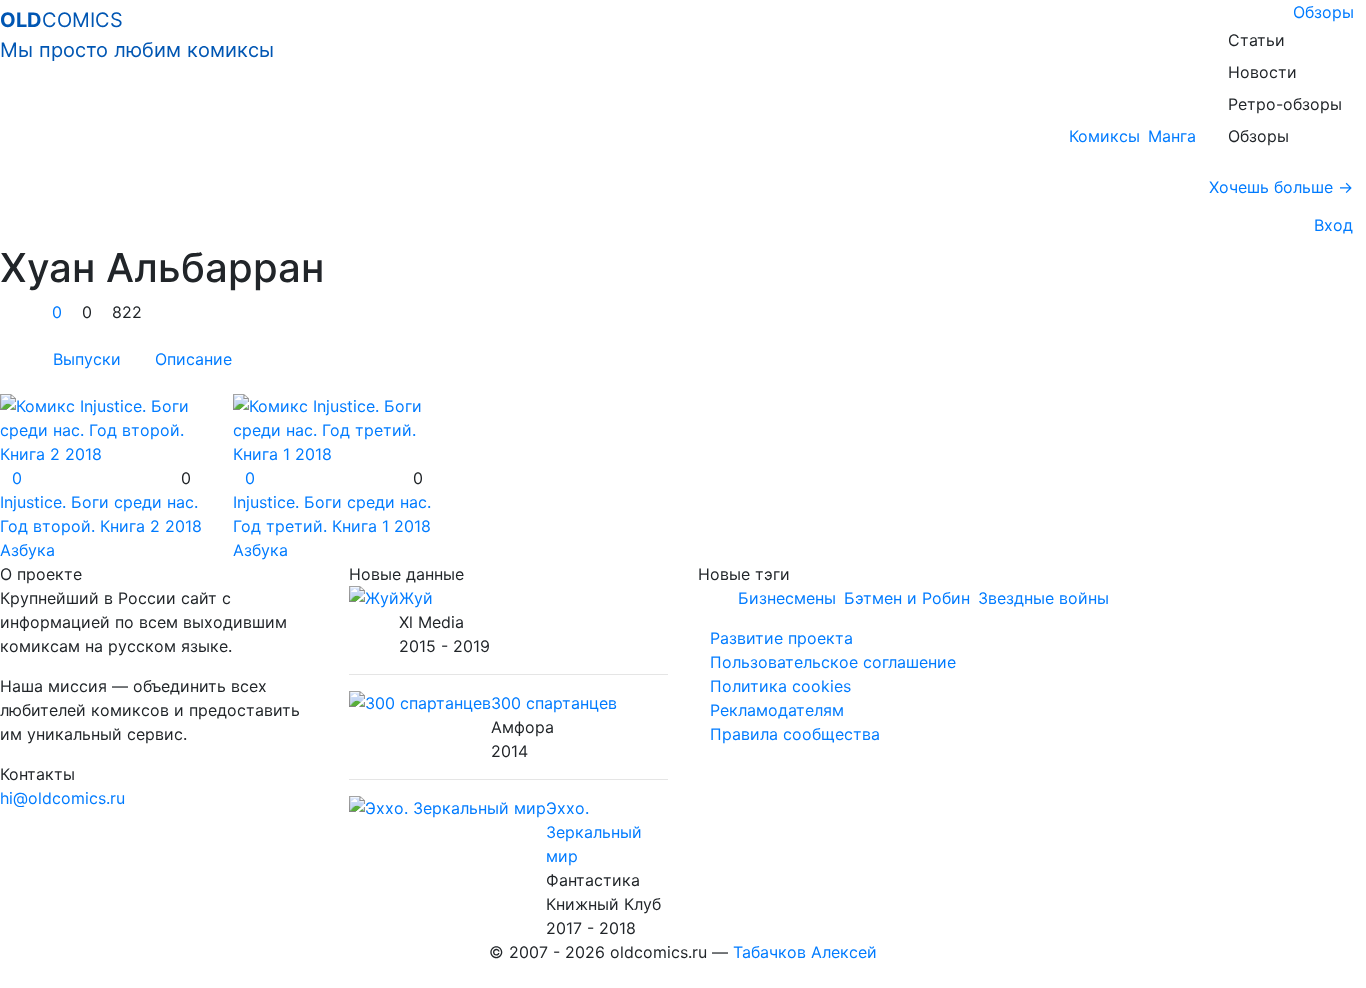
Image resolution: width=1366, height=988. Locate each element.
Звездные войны (1043, 598)
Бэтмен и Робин (907, 598)
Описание (193, 359)
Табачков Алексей (805, 952)
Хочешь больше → (1281, 187)
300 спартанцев (554, 703)
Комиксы (1104, 136)
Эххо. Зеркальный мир (594, 832)
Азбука (27, 550)
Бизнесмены (787, 598)
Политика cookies (780, 686)
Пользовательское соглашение (833, 662)
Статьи (1256, 40)
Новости (1262, 72)
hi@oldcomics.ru (62, 798)
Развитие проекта (781, 638)
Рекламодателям (777, 710)
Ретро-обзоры (1285, 104)
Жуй (416, 598)
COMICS (137, 35)
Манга (1172, 136)
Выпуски (87, 359)
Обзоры (1323, 12)
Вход (1328, 225)
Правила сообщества (795, 734)
